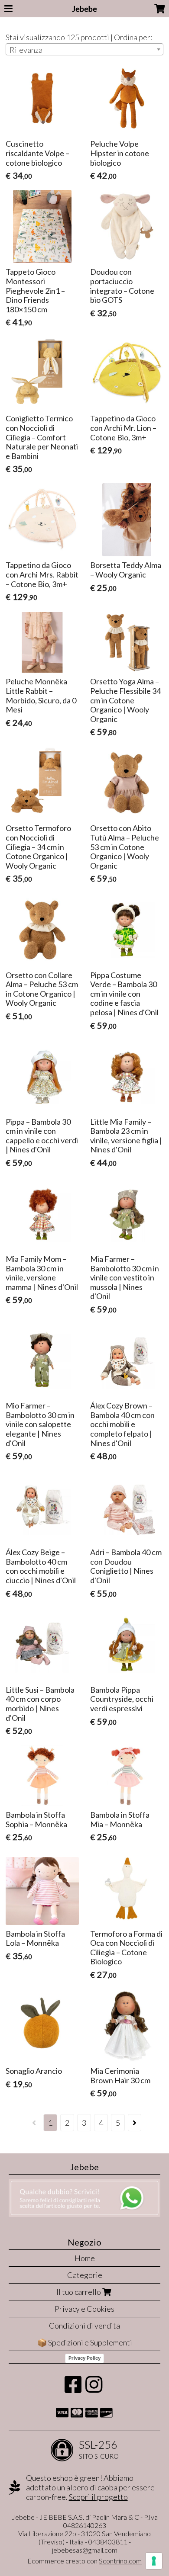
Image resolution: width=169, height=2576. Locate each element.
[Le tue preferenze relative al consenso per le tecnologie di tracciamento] (154, 2561)
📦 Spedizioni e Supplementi (85, 2342)
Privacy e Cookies (84, 2309)
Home (85, 2258)
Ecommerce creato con (84, 2561)
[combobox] (84, 49)
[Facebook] (73, 2389)
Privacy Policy (84, 2358)
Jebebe (84, 9)
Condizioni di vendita (84, 2326)
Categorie (85, 2275)
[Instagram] (94, 2389)
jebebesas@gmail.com (85, 2550)
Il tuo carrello (79, 2292)
